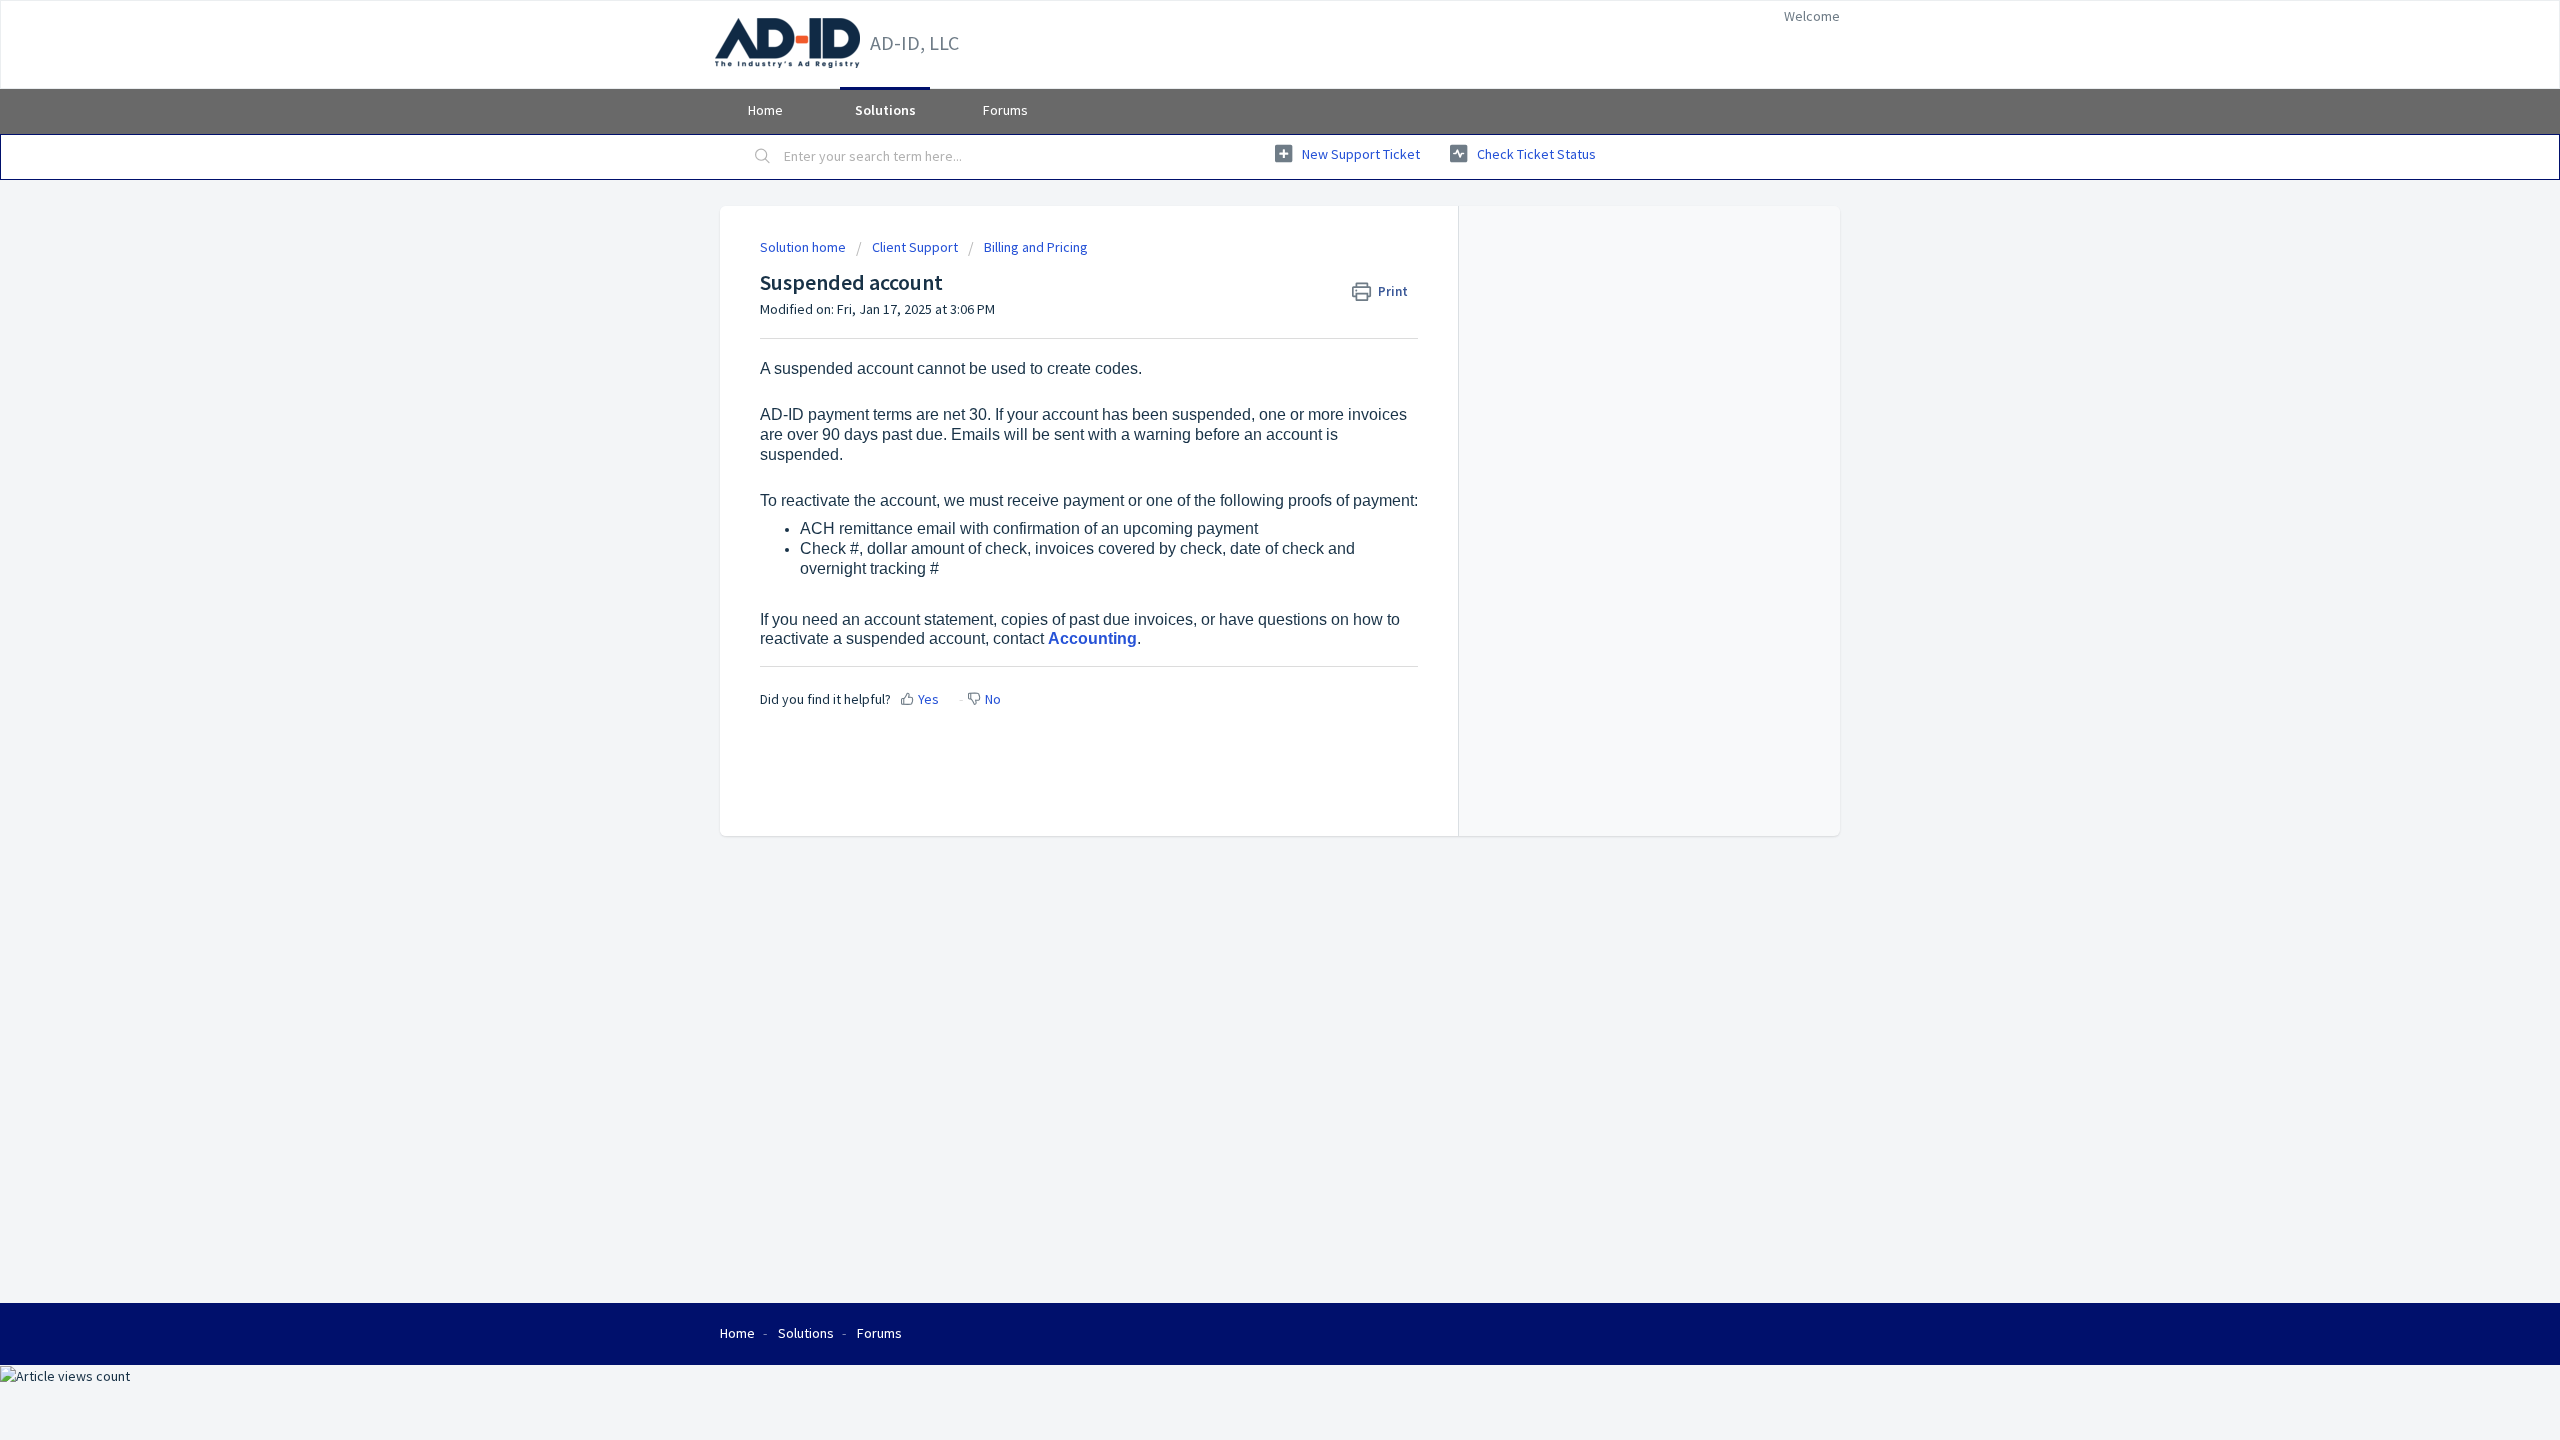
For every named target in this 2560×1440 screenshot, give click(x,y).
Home (765, 110)
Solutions (885, 110)
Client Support (915, 247)
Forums (1005, 110)
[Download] (1243, 464)
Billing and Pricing (1036, 247)
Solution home (804, 247)
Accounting (1092, 638)
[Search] (763, 157)
